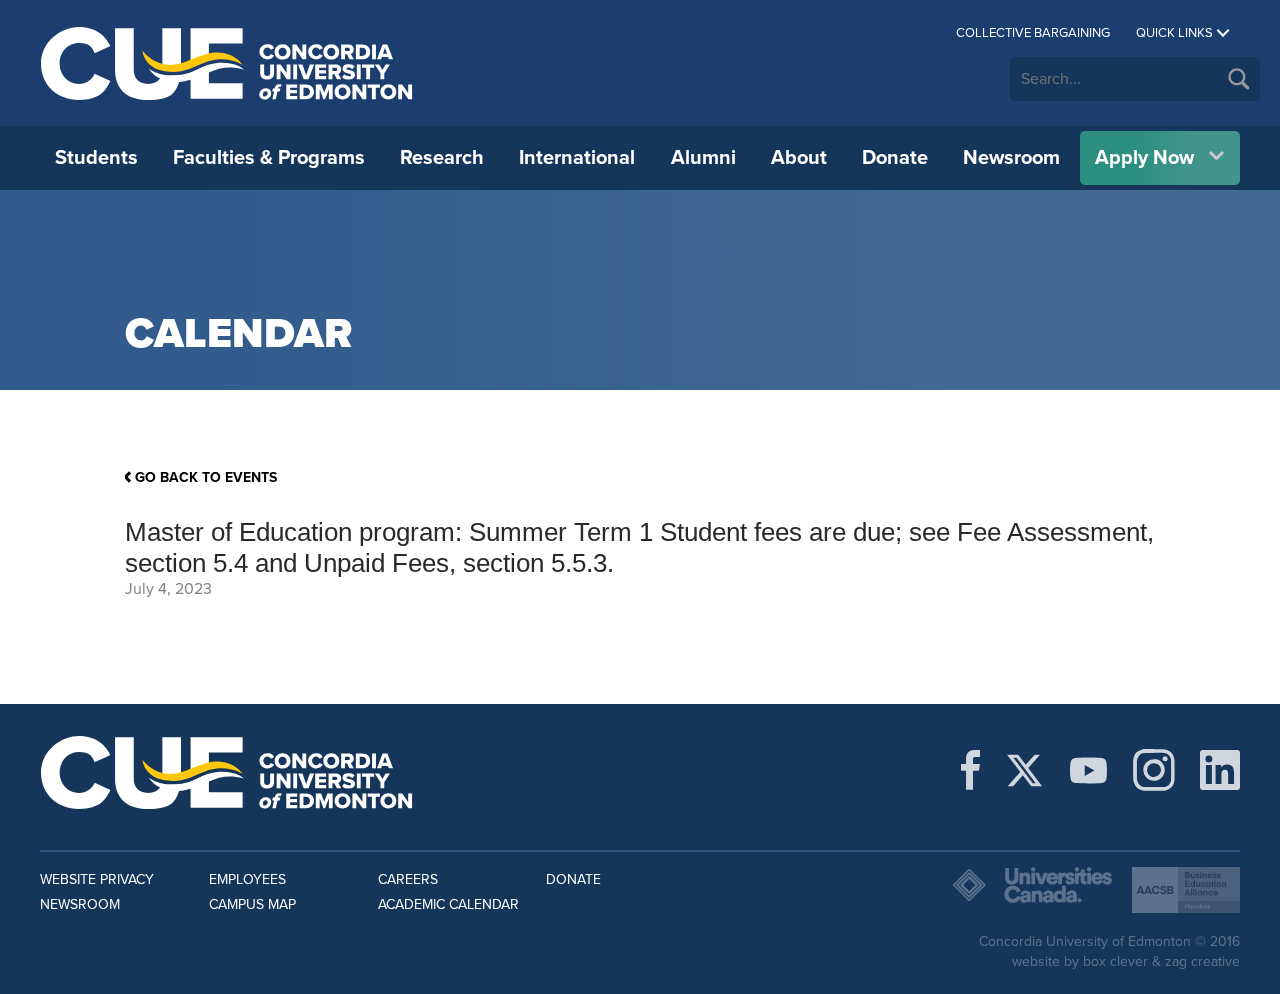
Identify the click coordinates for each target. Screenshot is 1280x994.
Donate (895, 158)
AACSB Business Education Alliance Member (1186, 890)
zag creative (1202, 961)
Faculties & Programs (269, 158)
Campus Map (252, 904)
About (799, 158)
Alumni (703, 158)
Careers (408, 879)
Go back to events (206, 477)
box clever (1115, 961)
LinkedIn (1220, 770)
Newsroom (1011, 158)
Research (442, 158)
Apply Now (1144, 158)
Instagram (1154, 770)
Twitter (1024, 770)
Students (96, 158)
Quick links (1174, 33)
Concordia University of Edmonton (227, 63)
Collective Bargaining (1033, 33)
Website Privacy (97, 879)
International (577, 158)
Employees (247, 879)
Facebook (970, 770)
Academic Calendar (448, 904)
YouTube (1088, 770)
